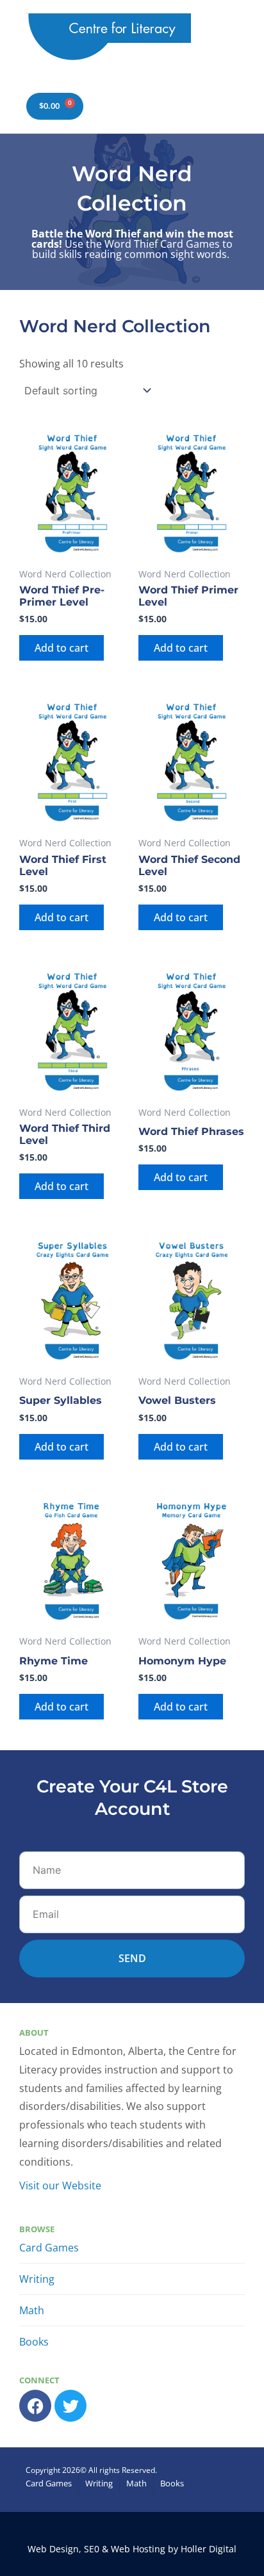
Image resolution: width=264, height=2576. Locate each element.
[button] (230, 40)
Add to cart (62, 648)
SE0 (92, 2549)
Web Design (53, 2549)
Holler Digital (209, 2549)
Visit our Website (60, 2186)
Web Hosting (138, 2549)
